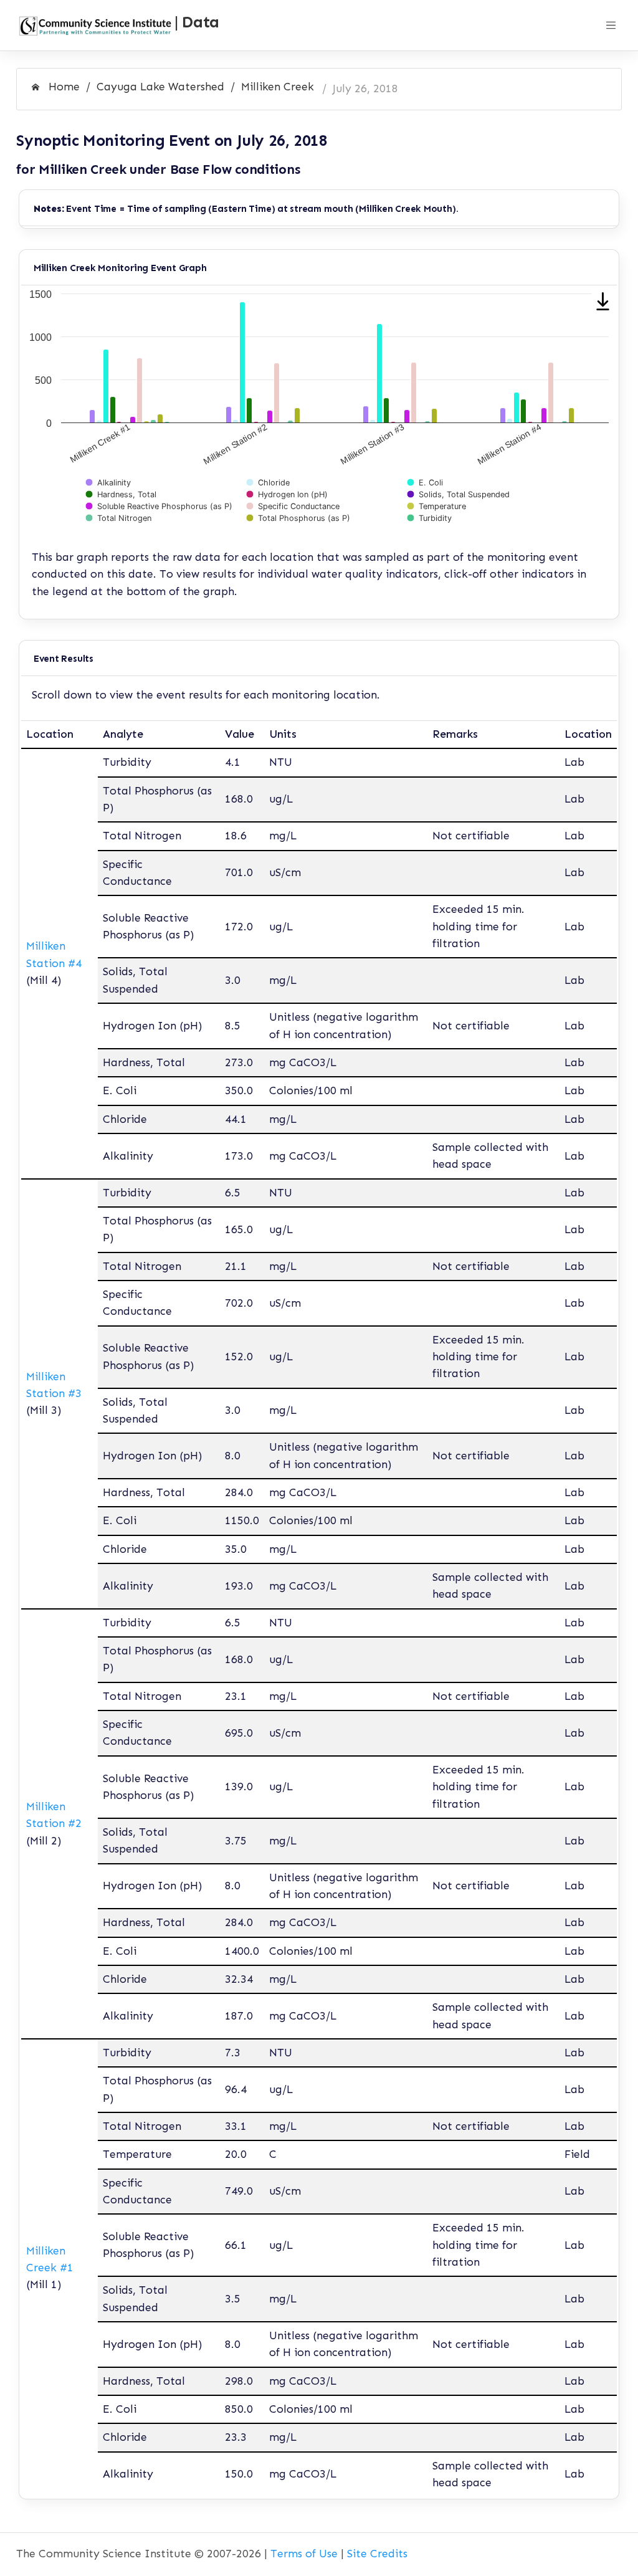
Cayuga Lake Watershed (160, 87)
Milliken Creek (278, 87)
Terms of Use (304, 2554)
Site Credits (377, 2554)
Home (63, 87)
